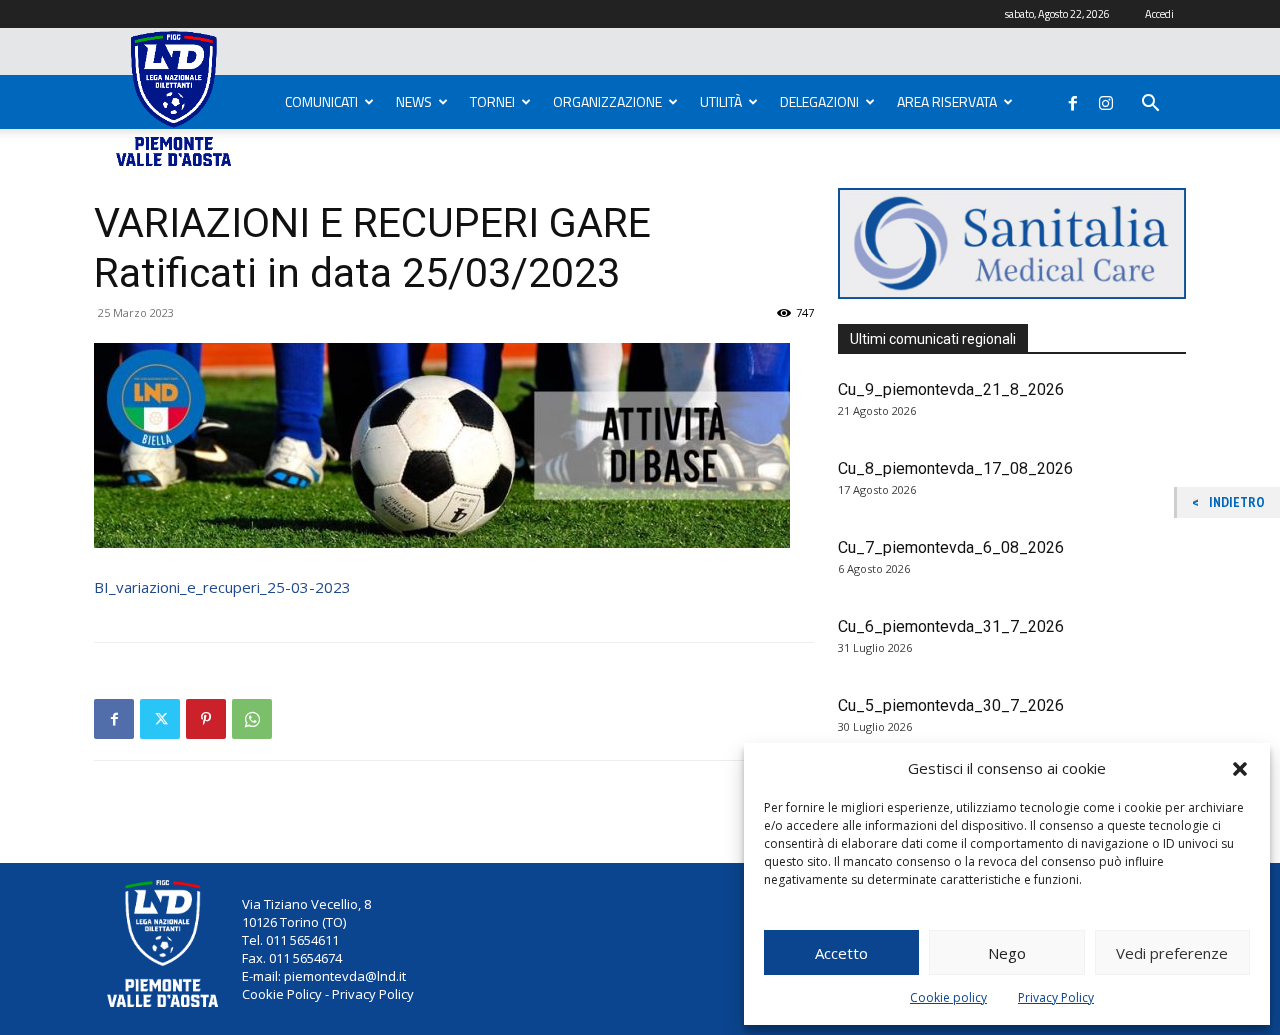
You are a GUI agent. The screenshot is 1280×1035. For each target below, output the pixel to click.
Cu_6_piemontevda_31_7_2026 (951, 626)
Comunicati (321, 101)
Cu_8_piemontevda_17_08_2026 (955, 468)
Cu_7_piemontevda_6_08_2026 (951, 547)
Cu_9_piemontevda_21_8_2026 (951, 389)
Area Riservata (947, 101)
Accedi (1159, 14)
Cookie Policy (282, 994)
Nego (1007, 953)
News (414, 101)
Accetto (841, 953)
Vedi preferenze (1172, 953)
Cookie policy (948, 997)
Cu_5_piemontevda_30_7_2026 (951, 705)
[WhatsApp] (252, 719)
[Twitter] (160, 719)
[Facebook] (1073, 99)
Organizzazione (607, 101)
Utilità (721, 101)
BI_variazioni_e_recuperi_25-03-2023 (222, 587)
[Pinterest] (206, 719)
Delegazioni (819, 101)
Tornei (492, 101)
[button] (1240, 769)
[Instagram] (1106, 99)
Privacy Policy (1056, 997)
